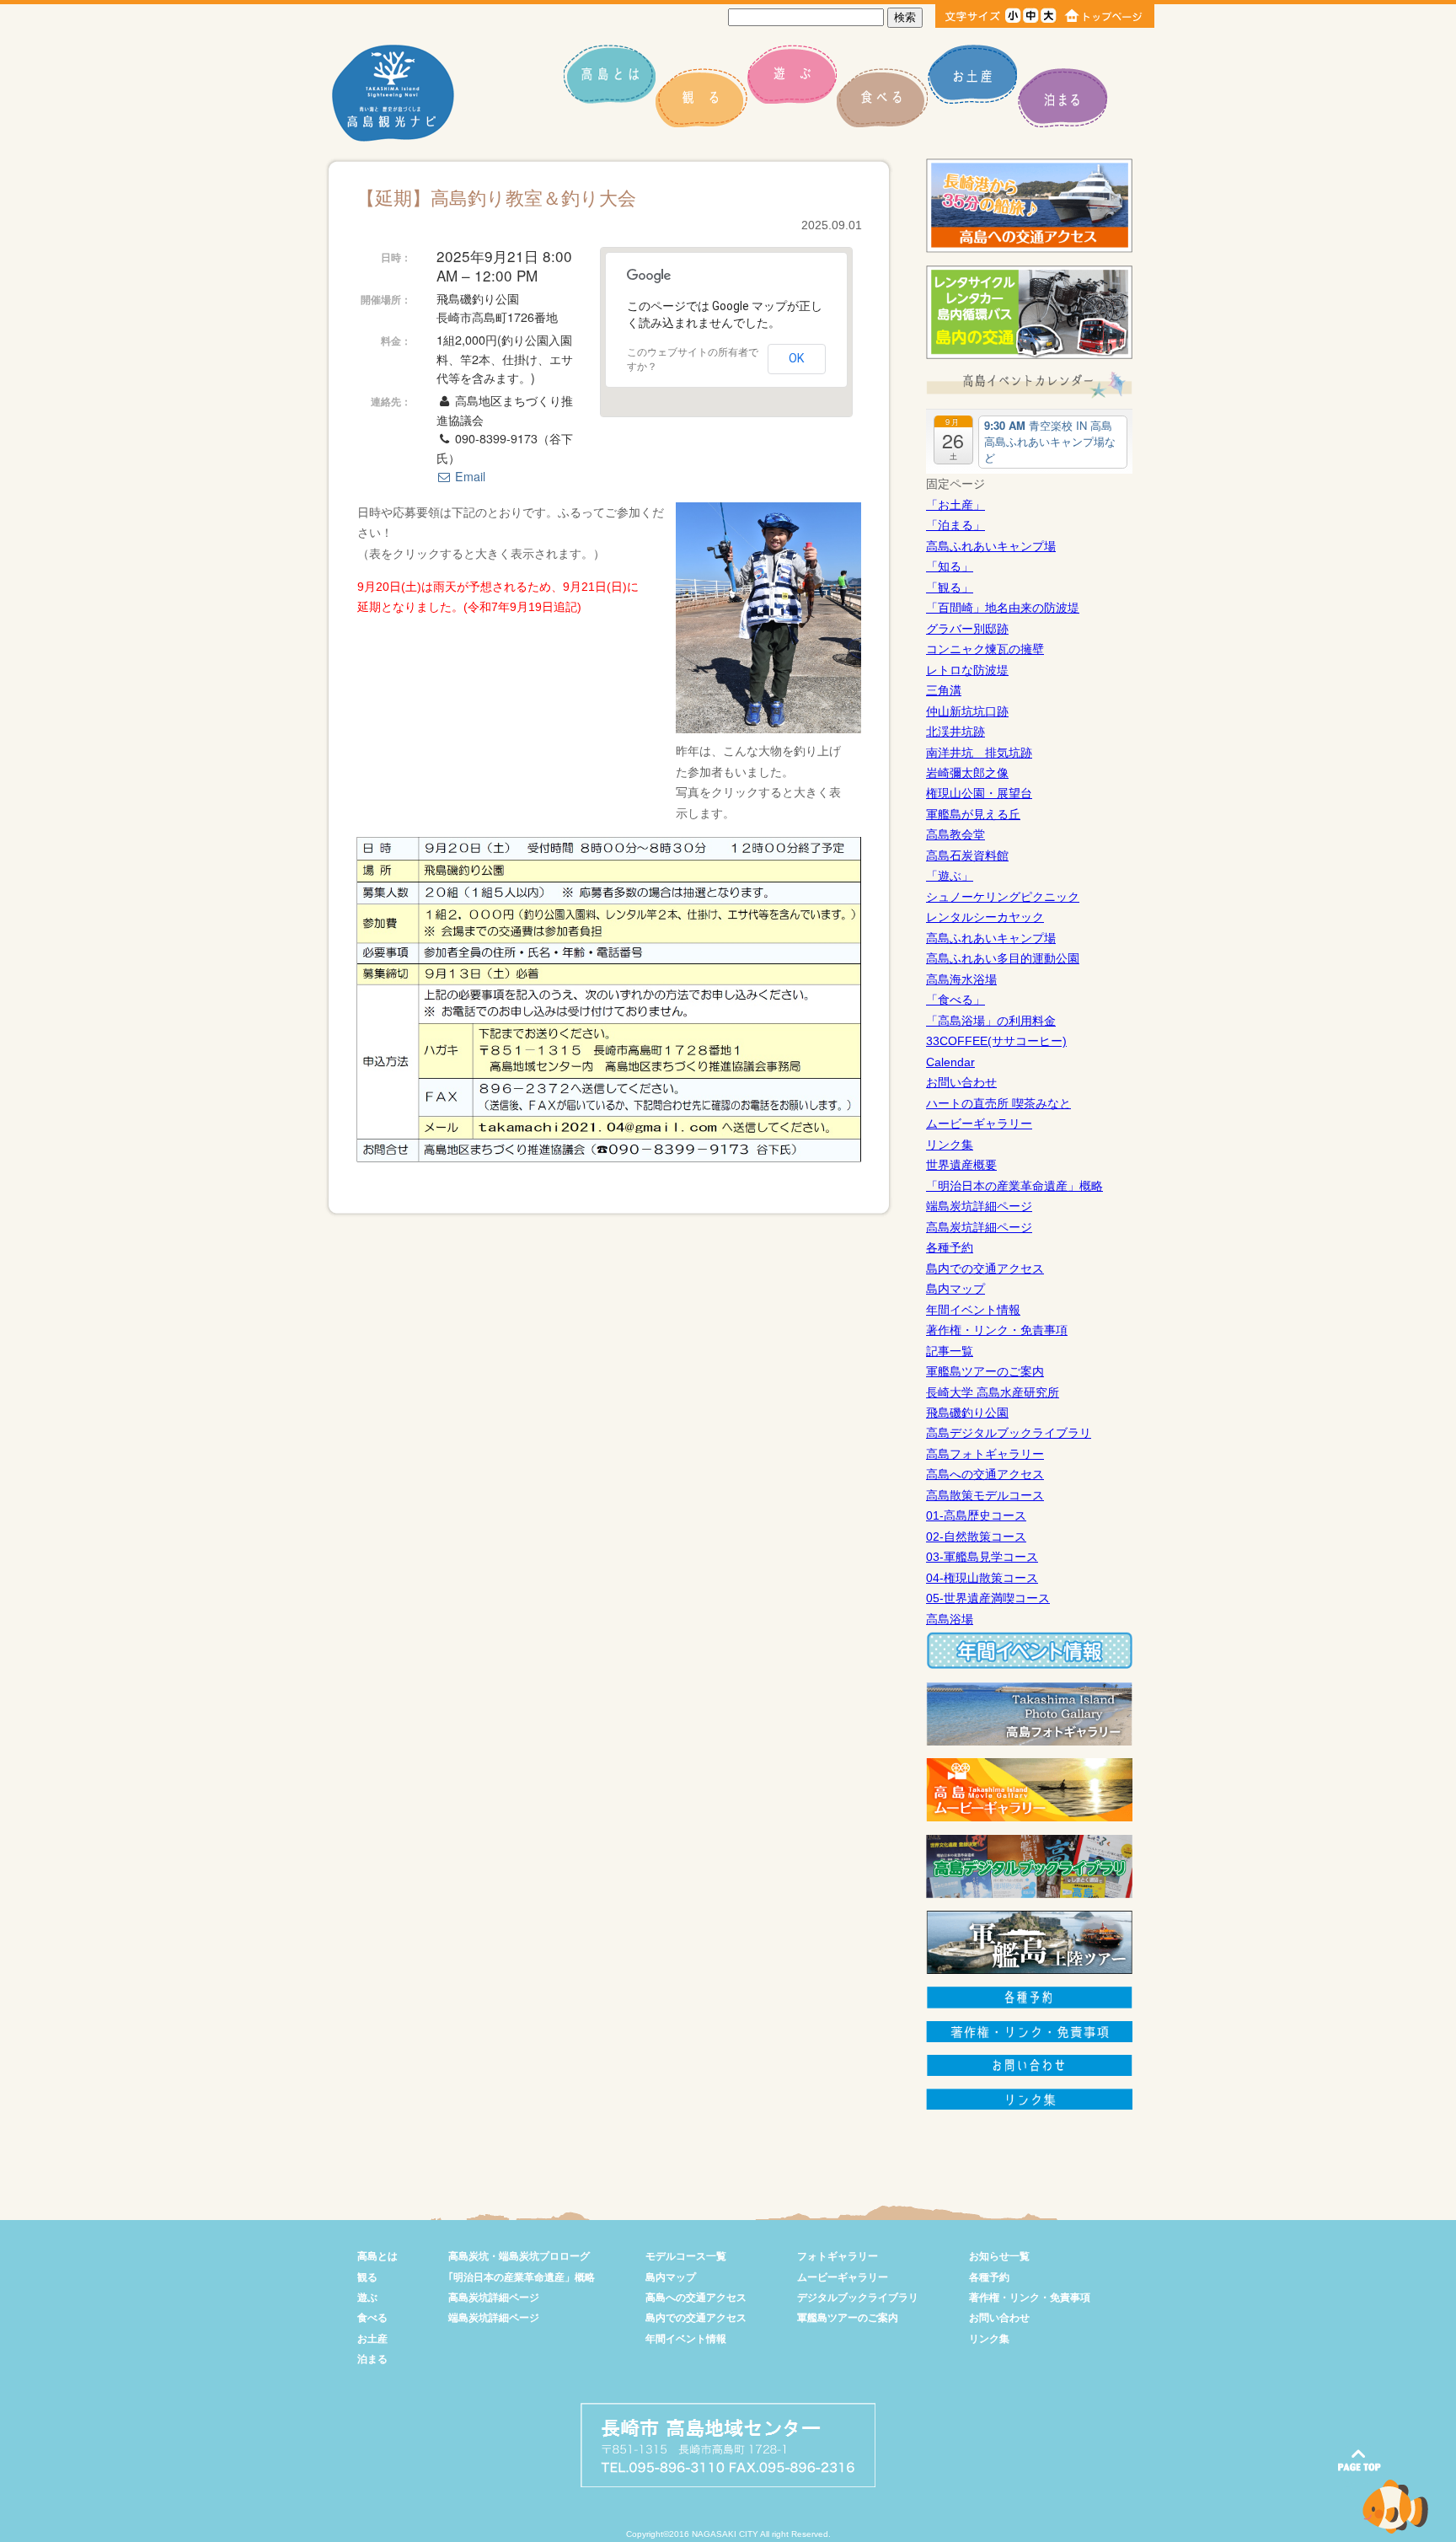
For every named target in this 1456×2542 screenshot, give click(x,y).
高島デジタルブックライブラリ (1009, 1433)
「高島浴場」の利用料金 (991, 1021)
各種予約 (950, 1247)
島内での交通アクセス (985, 1268)
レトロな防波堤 (967, 670)
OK (797, 358)
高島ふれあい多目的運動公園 (1003, 958)
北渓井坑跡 (955, 732)
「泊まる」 (955, 525)
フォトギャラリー (838, 2256)
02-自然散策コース (976, 1536)
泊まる (372, 2359)
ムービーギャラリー (979, 1124)
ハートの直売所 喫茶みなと (998, 1103)
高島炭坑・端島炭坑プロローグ (519, 2256)
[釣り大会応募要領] (609, 1158)
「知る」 (950, 566)
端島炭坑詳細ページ (979, 1206)
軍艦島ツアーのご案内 (985, 1371)
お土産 (372, 2339)
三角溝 (944, 690)
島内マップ (955, 1289)
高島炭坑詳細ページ (979, 1227)
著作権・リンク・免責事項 (997, 1330)
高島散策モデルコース (985, 1495)
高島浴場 (950, 1619)
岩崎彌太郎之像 (967, 773)
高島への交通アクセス (985, 1474)
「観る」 (950, 587)
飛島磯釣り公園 (967, 1413)
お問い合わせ (961, 1082)
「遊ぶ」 (950, 876)
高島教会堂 (955, 834)
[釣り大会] (768, 729)
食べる (372, 2318)
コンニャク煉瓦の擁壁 (985, 649)
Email (468, 476)
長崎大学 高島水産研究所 (993, 1392)
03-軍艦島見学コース (982, 1557)
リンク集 (950, 1145)
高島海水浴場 (961, 979)
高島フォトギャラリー (985, 1454)
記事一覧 (950, 1351)
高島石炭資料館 (967, 855)
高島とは (377, 2256)
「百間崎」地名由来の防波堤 (1003, 608)
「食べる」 (955, 1000)
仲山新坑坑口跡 (967, 711)
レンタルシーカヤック (985, 917)
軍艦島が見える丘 (973, 814)
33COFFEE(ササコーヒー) (996, 1041)
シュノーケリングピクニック (1003, 897)
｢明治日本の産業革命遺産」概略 (522, 2277)
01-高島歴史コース (976, 1515)
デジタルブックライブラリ (858, 2298)
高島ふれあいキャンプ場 (991, 546)
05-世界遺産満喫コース (988, 1598)
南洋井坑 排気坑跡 (979, 753)
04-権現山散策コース (982, 1578)
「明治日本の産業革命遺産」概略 (1014, 1186)
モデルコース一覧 (686, 2256)
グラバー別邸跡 (967, 629)
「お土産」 (955, 505)
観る (367, 2277)
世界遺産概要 (961, 1165)
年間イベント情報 (973, 1310)
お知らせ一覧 (999, 2256)
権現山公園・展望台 (979, 793)
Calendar (950, 1062)
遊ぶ (367, 2298)
